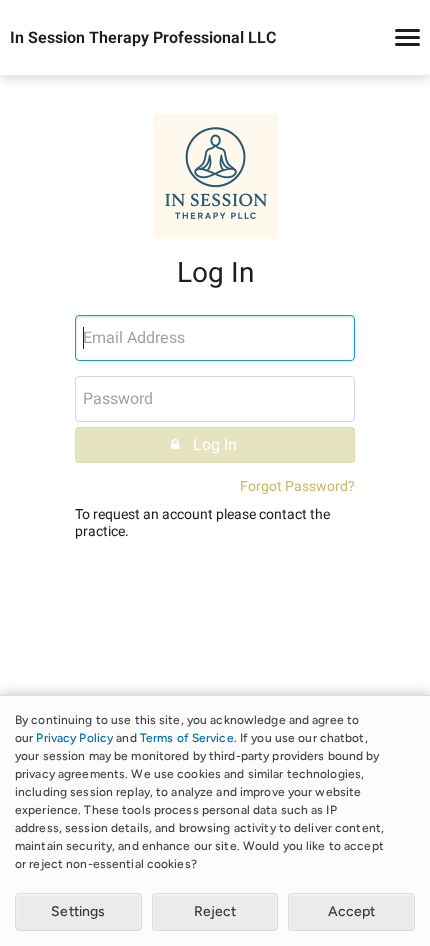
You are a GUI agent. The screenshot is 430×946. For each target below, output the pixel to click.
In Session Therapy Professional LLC (143, 38)
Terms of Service (187, 738)
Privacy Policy (74, 738)
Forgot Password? (297, 486)
